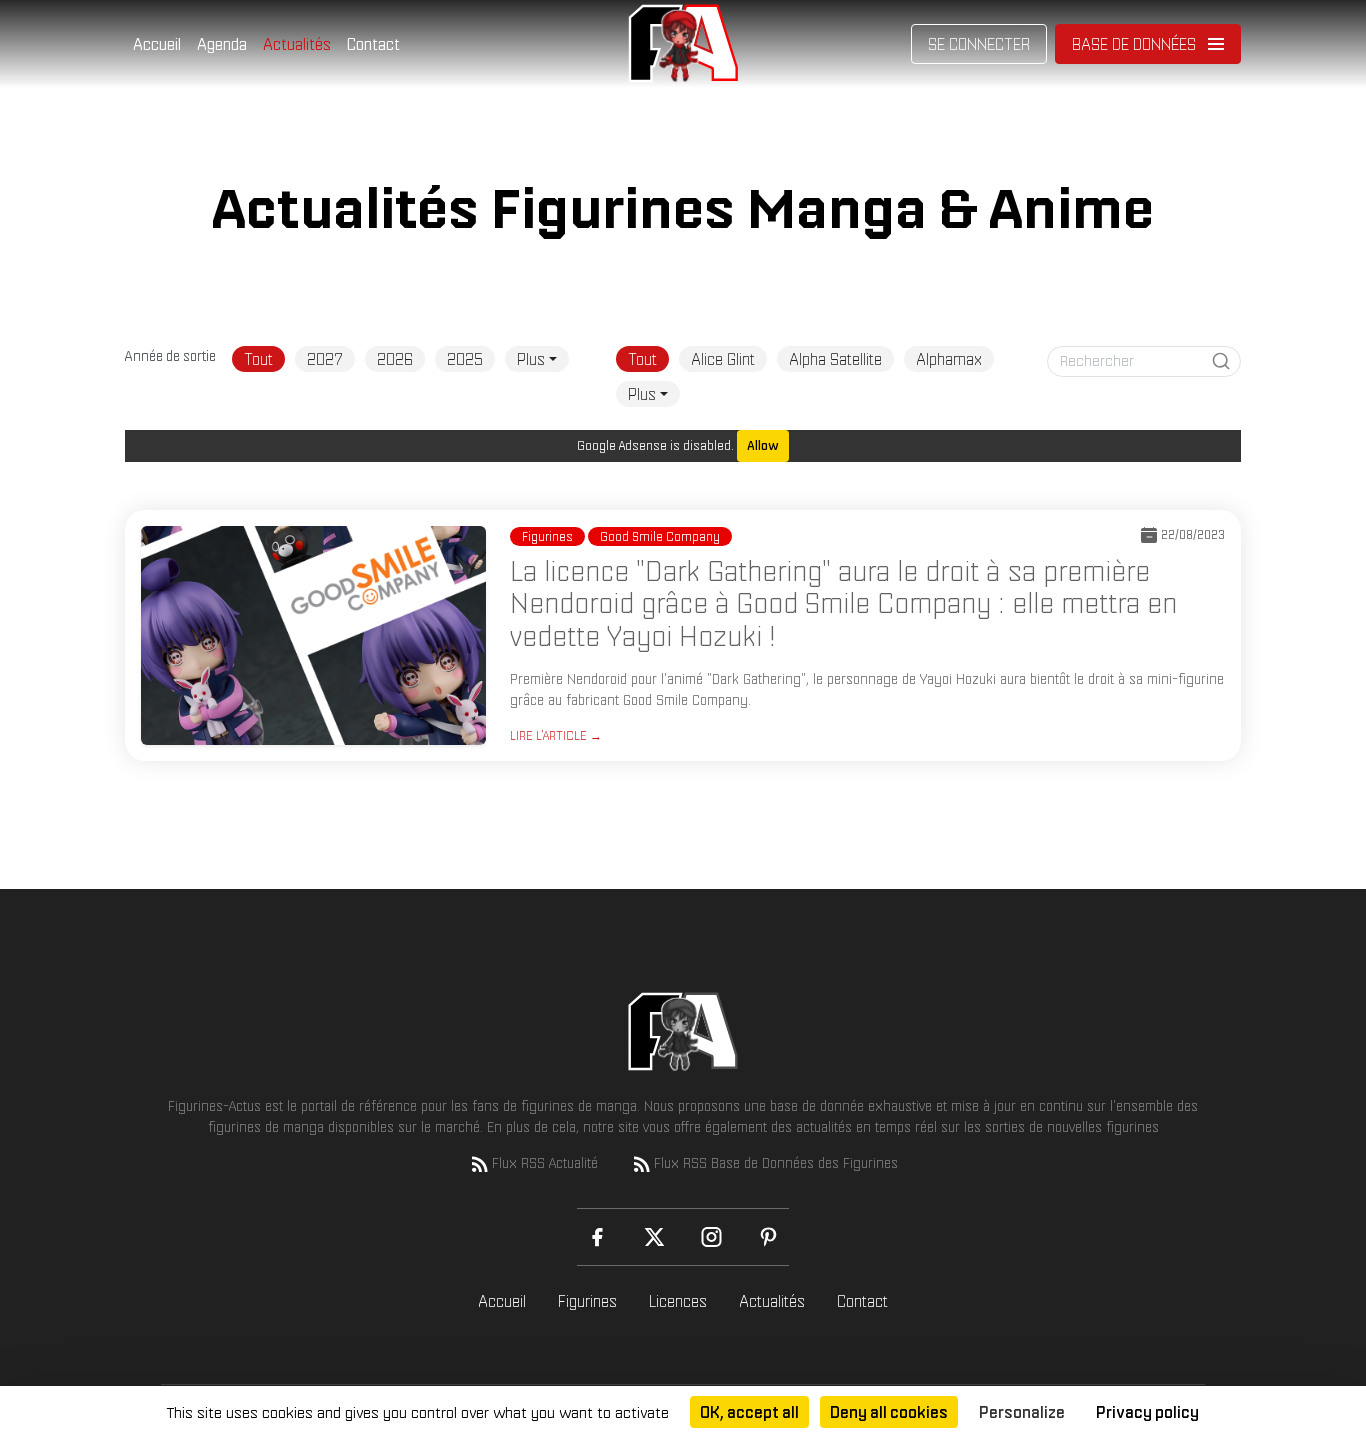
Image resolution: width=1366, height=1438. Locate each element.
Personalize (1022, 1412)
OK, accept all (749, 1412)
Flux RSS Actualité (545, 1163)
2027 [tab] (325, 359)
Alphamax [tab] (949, 359)
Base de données (1134, 44)
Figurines (587, 1301)
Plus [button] (531, 359)
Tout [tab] (258, 359)
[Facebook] (597, 1237)
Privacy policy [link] (1147, 1412)
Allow (763, 445)
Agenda (222, 44)
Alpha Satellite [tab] (835, 359)
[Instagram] (711, 1237)
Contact (373, 44)
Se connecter (979, 44)
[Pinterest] (768, 1237)
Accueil (157, 44)
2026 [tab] (395, 359)
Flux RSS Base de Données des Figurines (776, 1163)
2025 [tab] (465, 359)
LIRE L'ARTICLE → (556, 735)
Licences (678, 1301)
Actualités (297, 44)
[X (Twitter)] (654, 1237)
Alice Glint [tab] (723, 359)
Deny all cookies (889, 1412)
